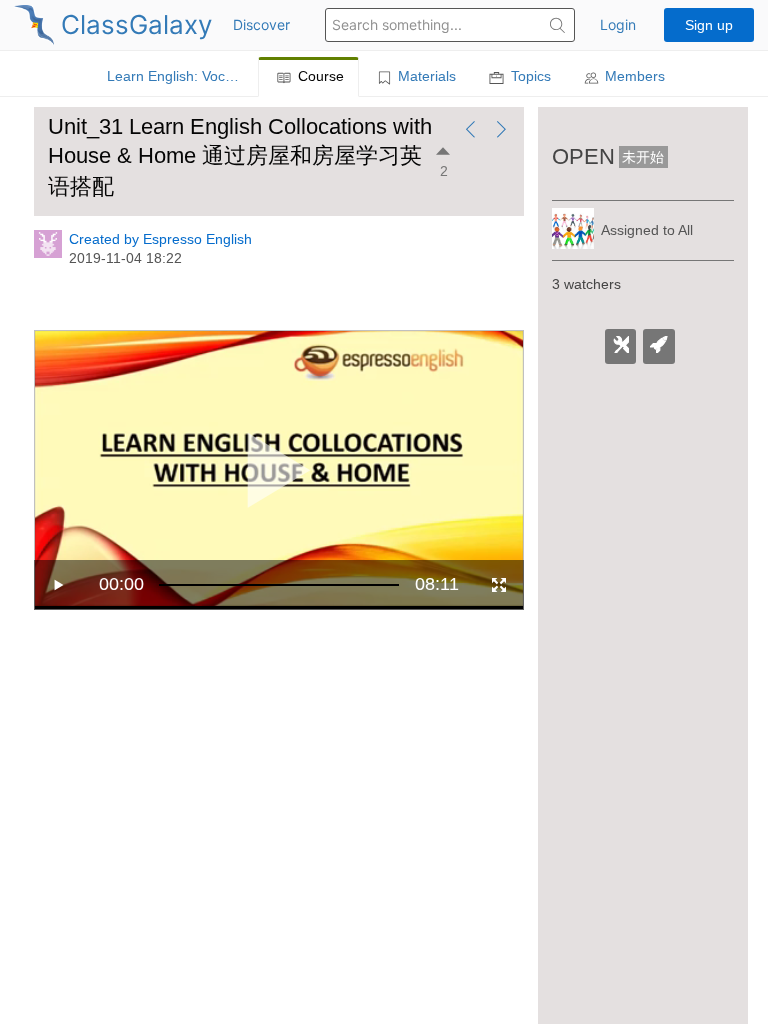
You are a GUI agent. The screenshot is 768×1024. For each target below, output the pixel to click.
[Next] (501, 131)
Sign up (709, 25)
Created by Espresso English (160, 239)
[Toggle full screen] (499, 585)
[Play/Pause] (59, 585)
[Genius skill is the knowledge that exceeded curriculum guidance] (659, 347)
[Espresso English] (48, 253)
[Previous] (470, 131)
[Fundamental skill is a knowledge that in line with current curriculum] (621, 347)
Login (618, 24)
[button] (557, 27)
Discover (261, 24)
